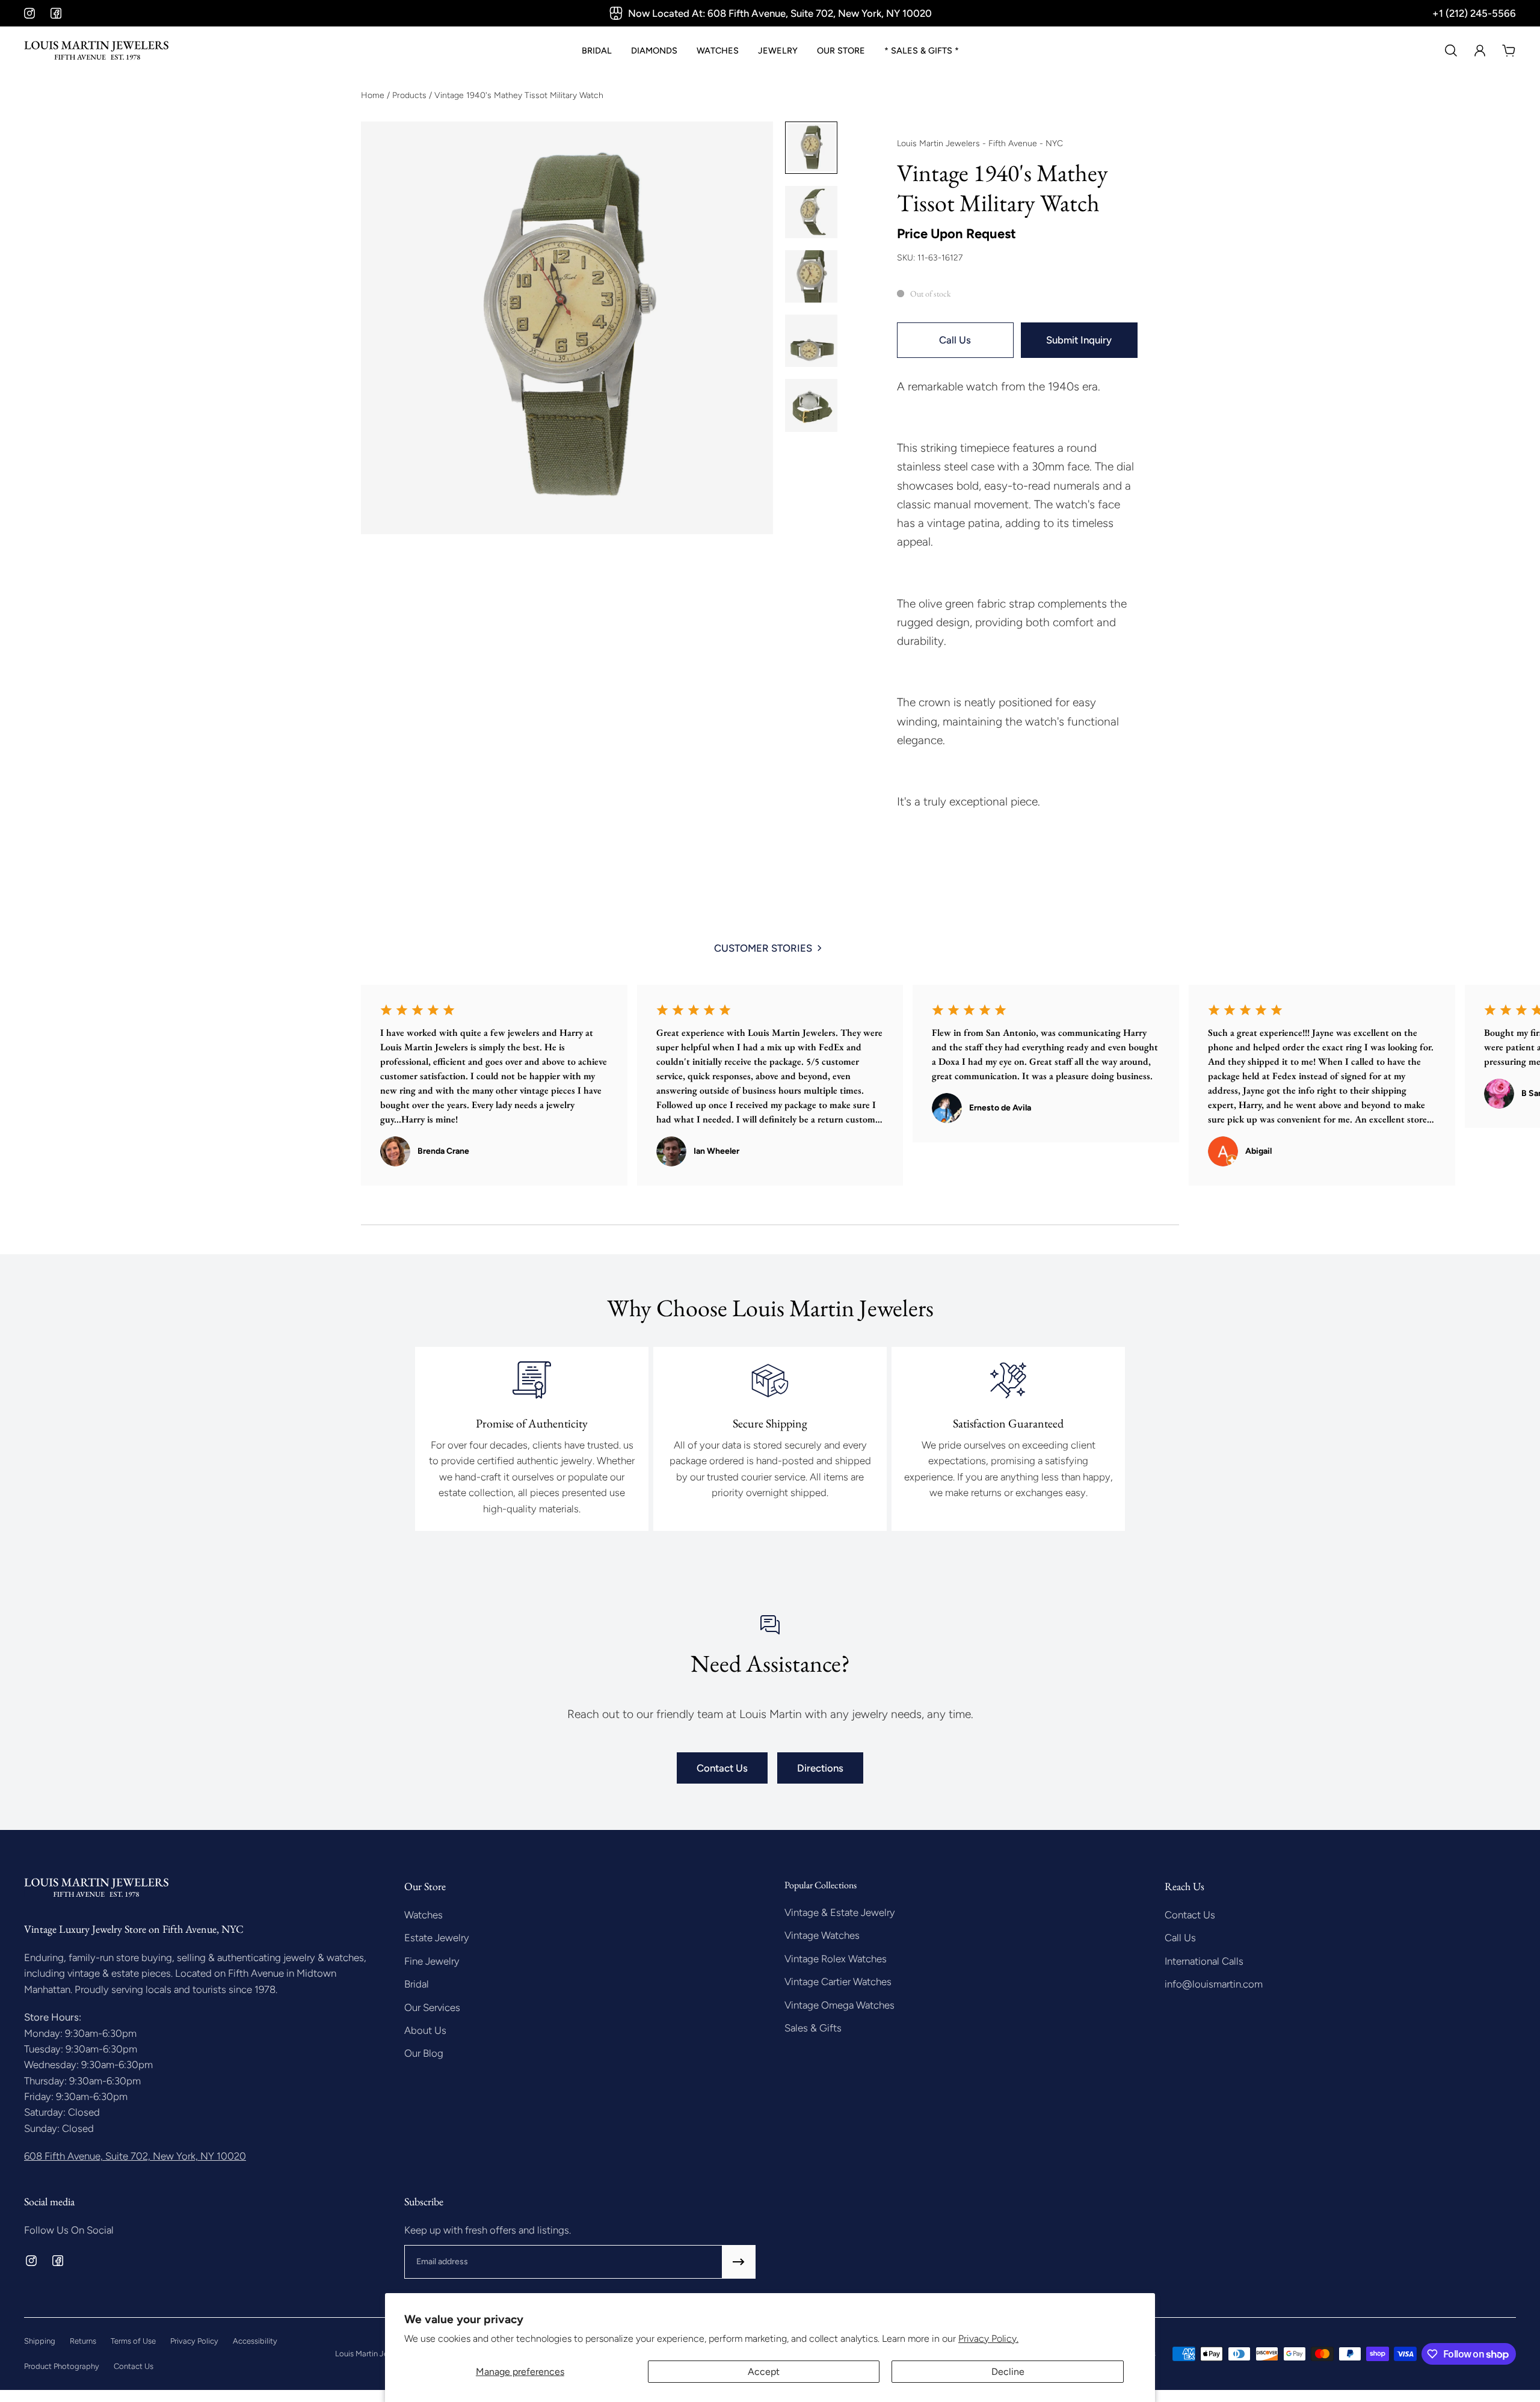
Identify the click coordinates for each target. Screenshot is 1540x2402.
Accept (764, 2372)
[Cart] (1509, 51)
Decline (1008, 2372)
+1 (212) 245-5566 (1474, 13)
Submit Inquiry (1079, 340)
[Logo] (96, 51)
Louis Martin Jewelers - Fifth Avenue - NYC (980, 143)
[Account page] (1480, 51)
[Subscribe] (739, 2262)
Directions (820, 1768)
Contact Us (722, 1768)
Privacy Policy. (988, 2339)
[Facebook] (56, 13)
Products (411, 95)
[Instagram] (29, 13)
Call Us (955, 340)
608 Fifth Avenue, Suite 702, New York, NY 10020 (135, 2156)
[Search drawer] (1451, 51)
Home (374, 95)
